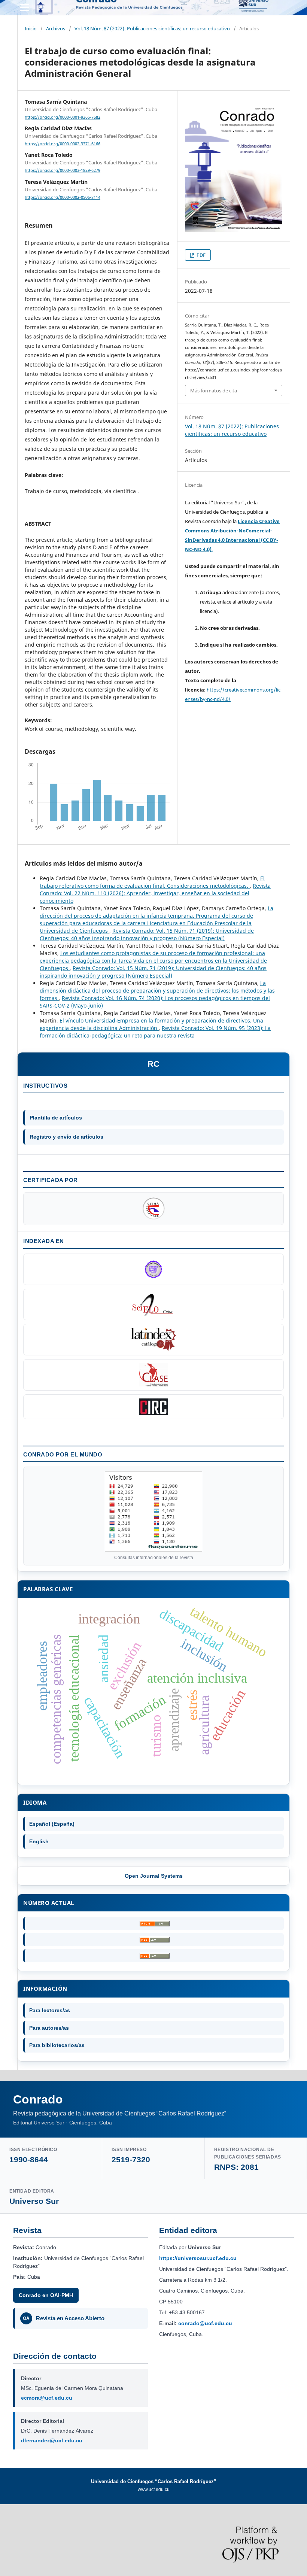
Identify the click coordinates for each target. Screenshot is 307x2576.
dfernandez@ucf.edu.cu (52, 2440)
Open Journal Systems (154, 1876)
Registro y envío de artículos (66, 1137)
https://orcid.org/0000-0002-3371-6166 (63, 144)
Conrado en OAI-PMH (46, 2295)
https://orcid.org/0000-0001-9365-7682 (63, 117)
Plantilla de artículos (56, 1118)
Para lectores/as (50, 2010)
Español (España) (52, 1824)
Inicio (31, 28)
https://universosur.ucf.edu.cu (198, 2258)
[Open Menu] (25, 7)
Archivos (56, 28)
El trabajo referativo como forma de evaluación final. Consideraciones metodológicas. (152, 882)
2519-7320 (131, 2159)
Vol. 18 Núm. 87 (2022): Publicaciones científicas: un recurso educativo (152, 28)
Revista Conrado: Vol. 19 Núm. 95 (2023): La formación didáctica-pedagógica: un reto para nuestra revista (155, 1032)
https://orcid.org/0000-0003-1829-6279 (63, 171)
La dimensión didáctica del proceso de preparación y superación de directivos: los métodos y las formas (157, 991)
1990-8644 (29, 2159)
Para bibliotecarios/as (57, 2045)
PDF (200, 255)
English (39, 1841)
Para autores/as (49, 2028)
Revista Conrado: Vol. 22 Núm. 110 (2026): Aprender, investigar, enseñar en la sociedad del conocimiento (155, 893)
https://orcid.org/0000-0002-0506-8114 (63, 197)
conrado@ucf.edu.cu (205, 2323)
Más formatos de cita (214, 391)
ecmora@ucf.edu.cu (47, 2398)
